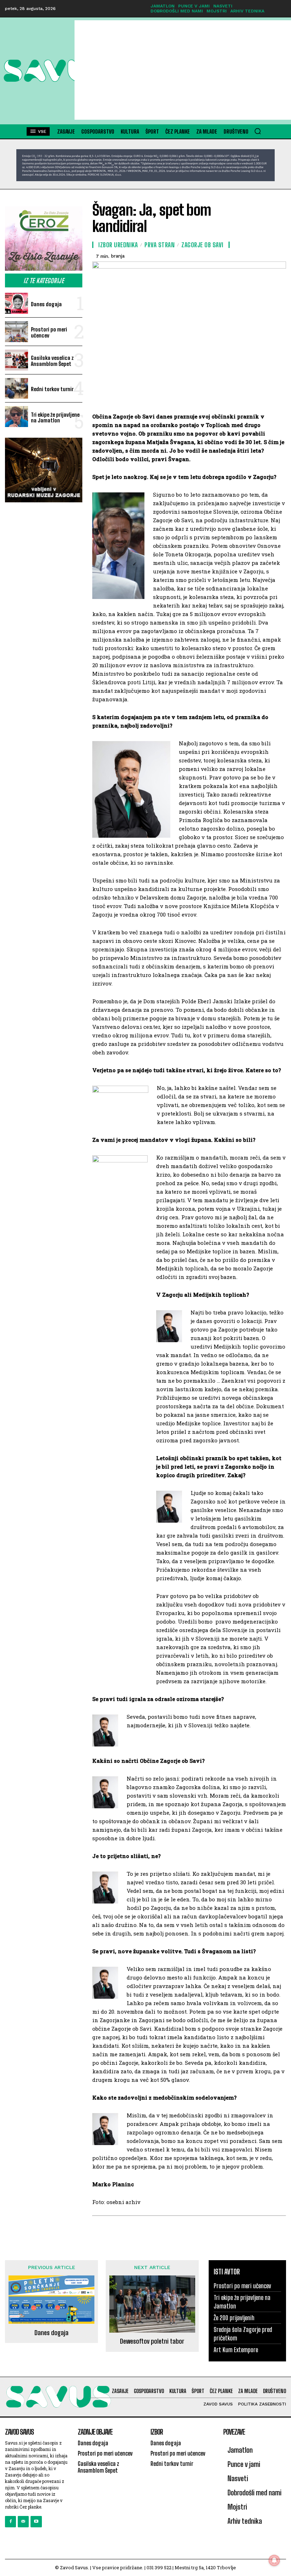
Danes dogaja (46, 304)
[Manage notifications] (274, 2560)
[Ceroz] (44, 239)
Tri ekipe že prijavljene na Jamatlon (55, 418)
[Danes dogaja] (17, 303)
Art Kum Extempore (236, 2350)
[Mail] (23, 2521)
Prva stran (160, 245)
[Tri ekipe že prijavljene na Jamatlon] (17, 417)
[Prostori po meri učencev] (17, 332)
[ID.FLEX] (145, 165)
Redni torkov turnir (52, 389)
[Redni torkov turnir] (17, 388)
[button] (258, 131)
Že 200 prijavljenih (234, 2318)
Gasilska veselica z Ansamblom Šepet (52, 361)
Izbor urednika (118, 245)
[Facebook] (10, 2521)
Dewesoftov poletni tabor (152, 2341)
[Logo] (39, 71)
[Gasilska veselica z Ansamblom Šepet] (17, 360)
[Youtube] (36, 2521)
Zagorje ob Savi (202, 245)
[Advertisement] (183, 70)
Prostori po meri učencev (49, 332)
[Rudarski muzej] (44, 470)
